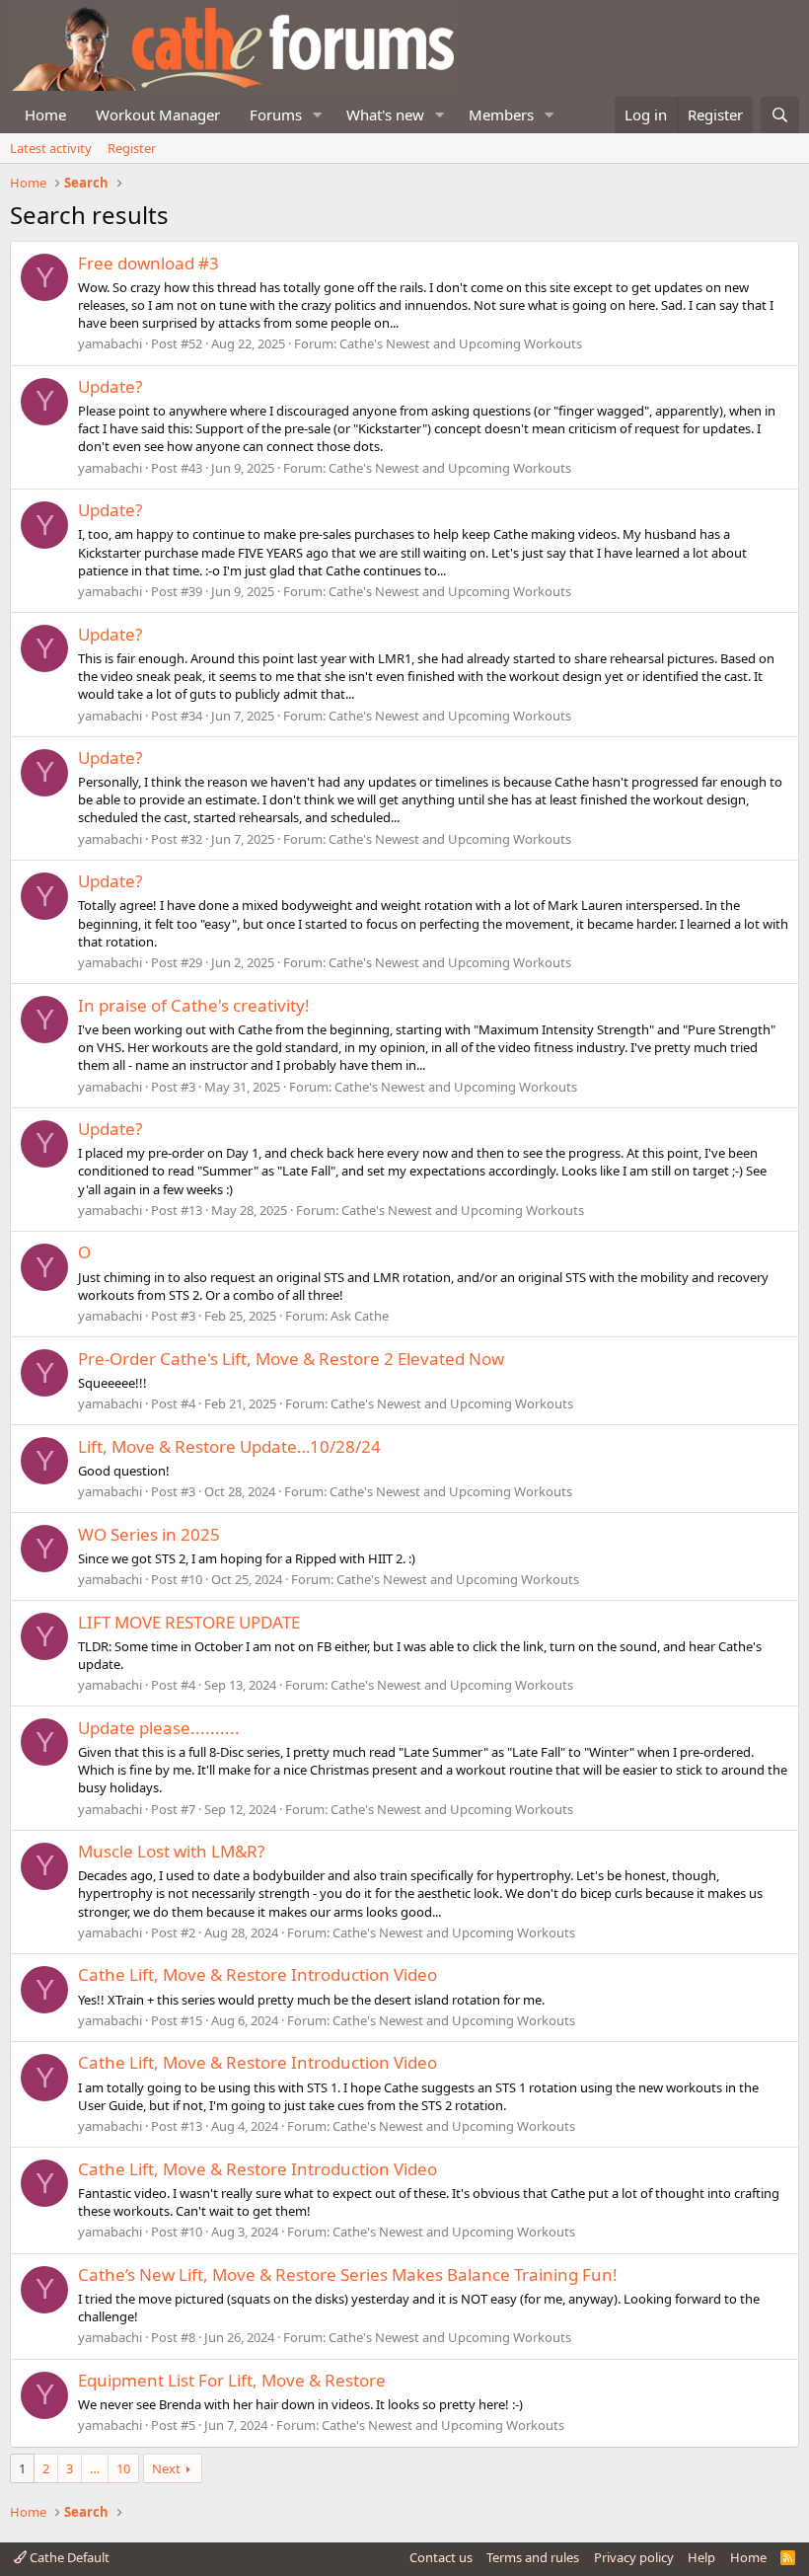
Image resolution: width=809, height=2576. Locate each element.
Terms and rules (533, 2557)
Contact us (441, 2557)
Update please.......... (159, 1728)
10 (123, 2468)
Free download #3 (148, 263)
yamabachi (110, 343)
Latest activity (51, 148)
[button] (318, 115)
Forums (276, 114)
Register (132, 148)
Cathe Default (68, 2557)
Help (701, 2557)
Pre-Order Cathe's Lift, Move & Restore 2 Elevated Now (291, 1359)
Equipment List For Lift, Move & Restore (232, 2380)
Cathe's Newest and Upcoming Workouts (461, 343)
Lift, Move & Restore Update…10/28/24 (229, 1446)
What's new (385, 114)
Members (501, 114)
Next (166, 2468)
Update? (110, 386)
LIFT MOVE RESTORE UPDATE (189, 1622)
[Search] (780, 115)
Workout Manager (158, 114)
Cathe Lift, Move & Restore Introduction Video (257, 1974)
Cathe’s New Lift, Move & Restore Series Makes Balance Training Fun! (348, 2274)
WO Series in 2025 (149, 1534)
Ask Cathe (360, 1316)
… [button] (95, 2468)
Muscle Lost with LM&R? (171, 1851)
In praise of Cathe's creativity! (194, 1005)
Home (45, 114)
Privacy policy (634, 2557)
